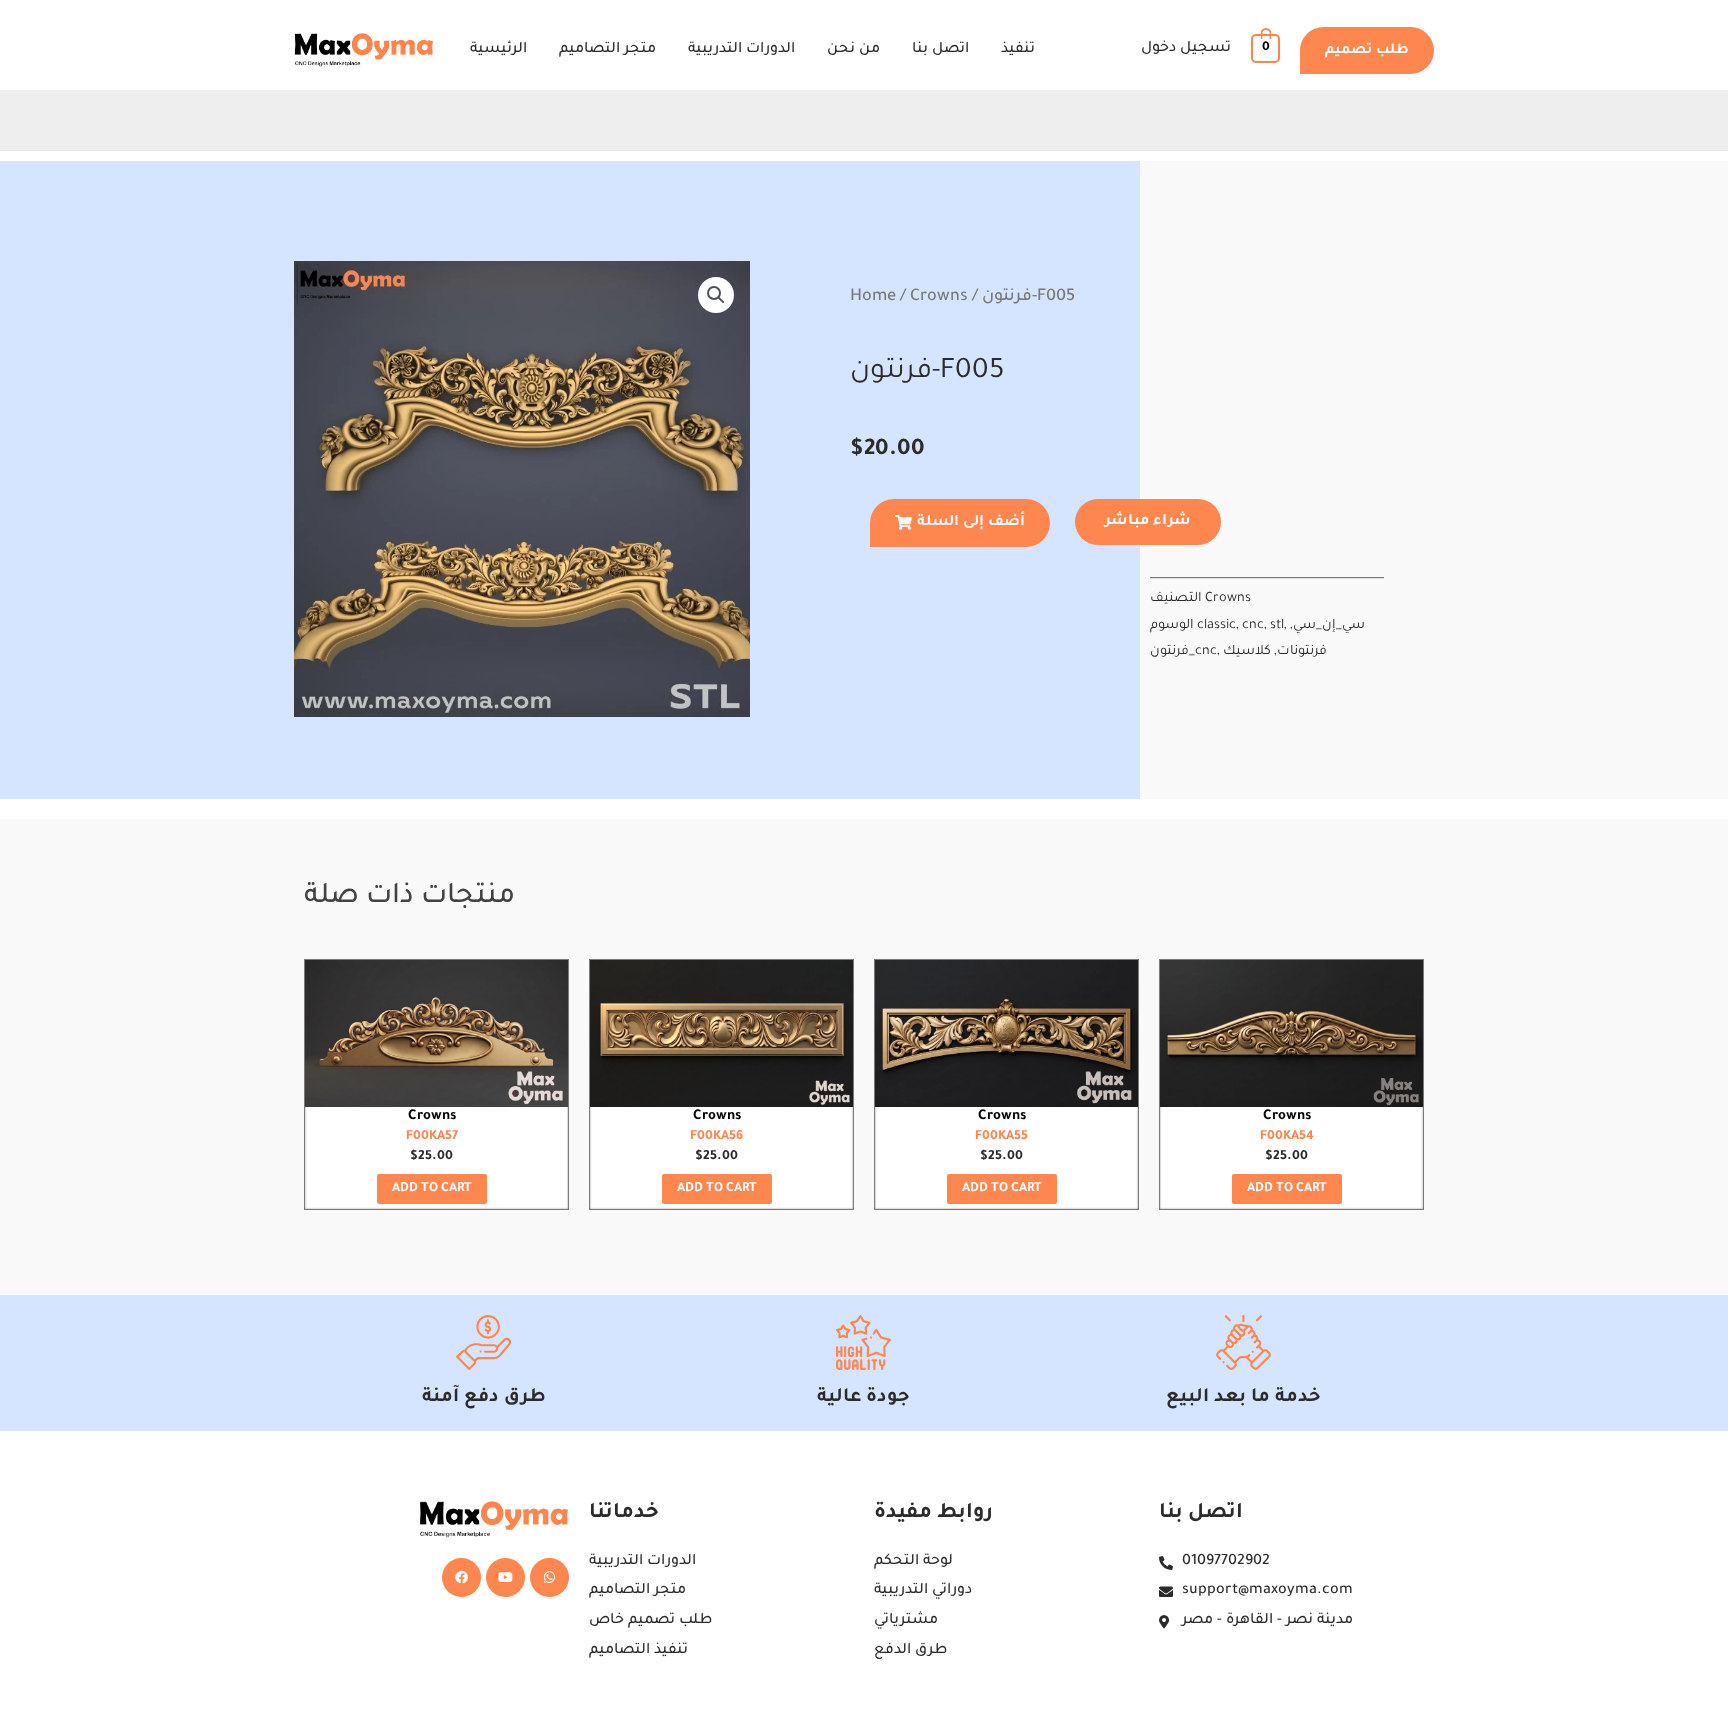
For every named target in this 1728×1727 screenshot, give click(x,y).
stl (1277, 626)
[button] (1367, 50)
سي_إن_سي (1329, 626)
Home (873, 297)
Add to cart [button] (432, 1189)
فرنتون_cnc (1183, 652)
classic (1216, 626)
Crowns (939, 297)
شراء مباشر (1148, 522)
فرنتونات (1302, 652)
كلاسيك (1247, 652)
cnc (1253, 626)
